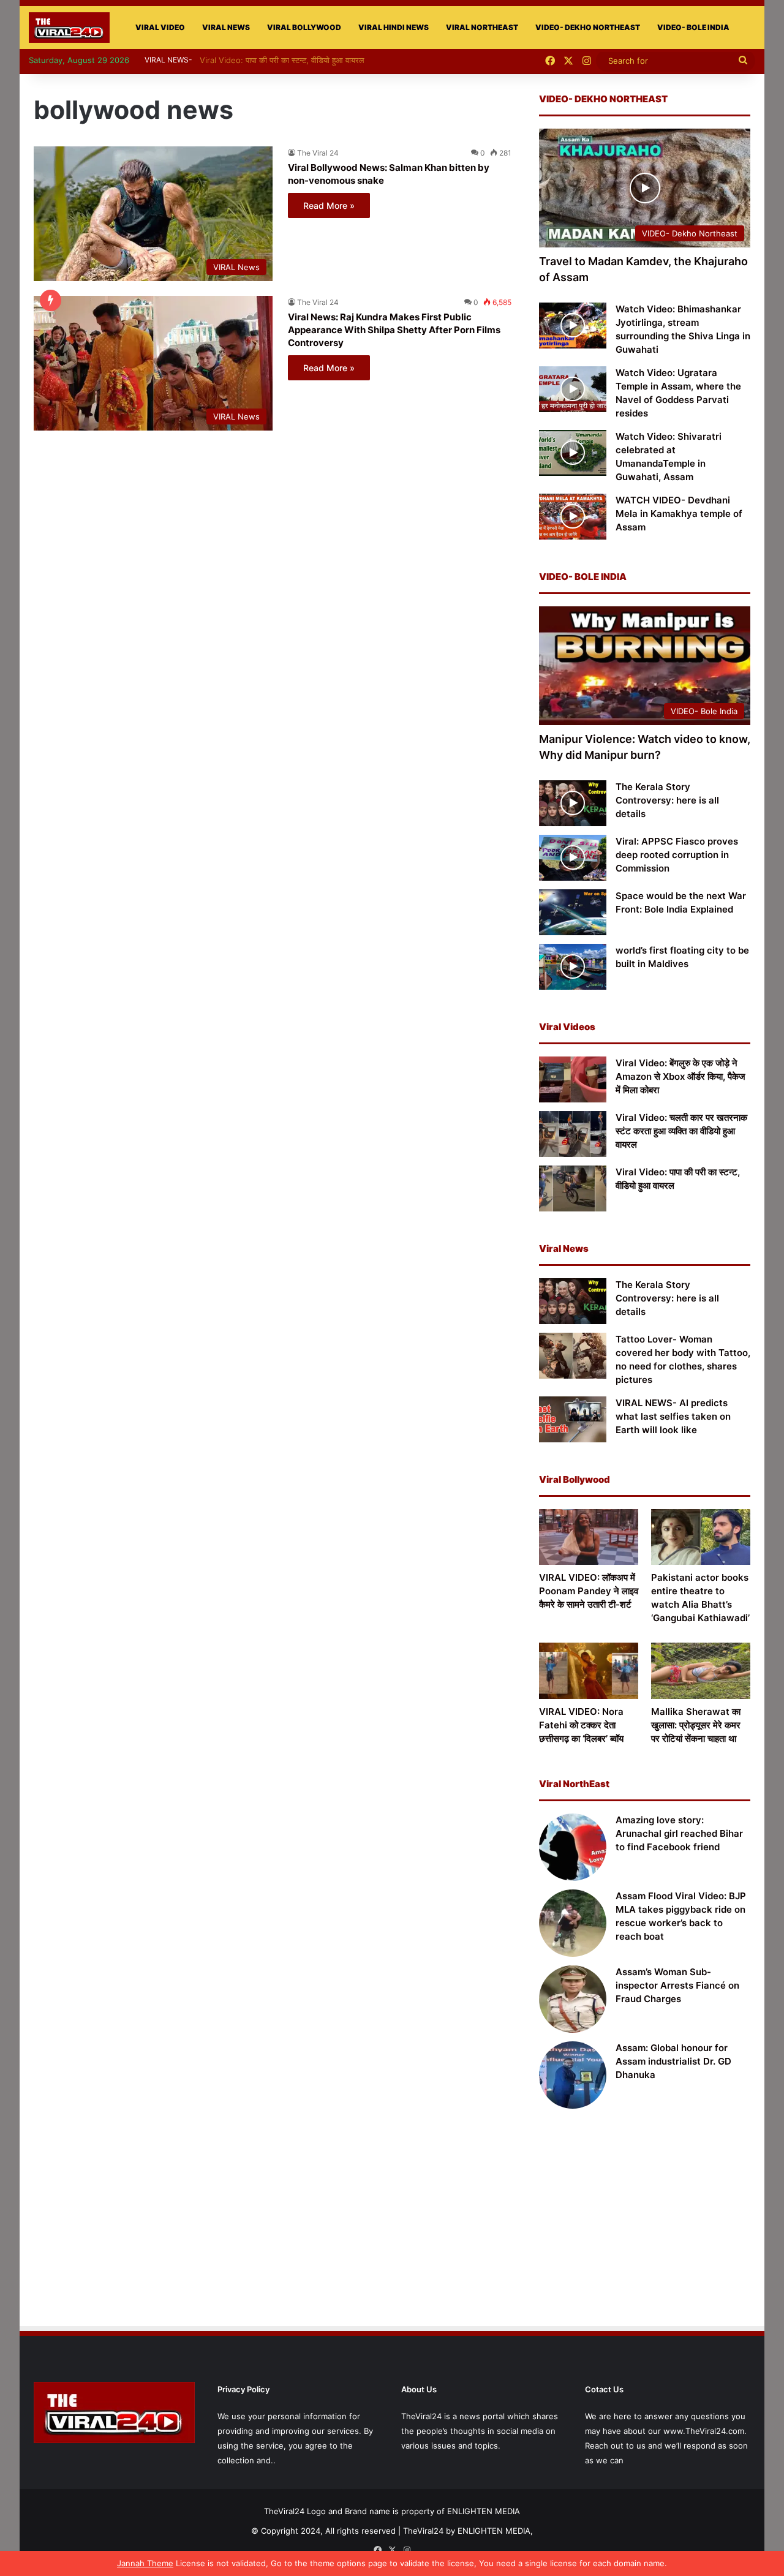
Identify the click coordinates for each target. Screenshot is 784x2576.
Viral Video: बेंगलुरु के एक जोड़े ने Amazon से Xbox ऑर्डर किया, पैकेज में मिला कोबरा (680, 1076)
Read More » (329, 205)
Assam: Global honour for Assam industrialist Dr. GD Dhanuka (673, 2061)
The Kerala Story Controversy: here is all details (667, 800)
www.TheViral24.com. (705, 2431)
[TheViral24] (69, 28)
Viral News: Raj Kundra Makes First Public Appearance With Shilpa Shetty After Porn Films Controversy (394, 330)
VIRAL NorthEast (482, 27)
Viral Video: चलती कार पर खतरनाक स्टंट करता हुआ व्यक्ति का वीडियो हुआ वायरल (681, 1131)
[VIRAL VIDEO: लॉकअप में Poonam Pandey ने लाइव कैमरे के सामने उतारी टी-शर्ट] (589, 1537)
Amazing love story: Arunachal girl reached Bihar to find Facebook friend (679, 1833)
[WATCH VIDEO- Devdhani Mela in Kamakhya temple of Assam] (573, 517)
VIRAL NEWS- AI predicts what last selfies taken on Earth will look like (673, 1416)
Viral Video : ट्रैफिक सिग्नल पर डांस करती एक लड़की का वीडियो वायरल (315, 60)
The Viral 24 (318, 153)
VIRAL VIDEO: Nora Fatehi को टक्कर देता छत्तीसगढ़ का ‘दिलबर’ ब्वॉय (581, 1725)
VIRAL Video (160, 27)
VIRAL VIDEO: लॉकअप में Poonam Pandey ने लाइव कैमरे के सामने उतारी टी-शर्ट (589, 1591)
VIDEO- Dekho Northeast (588, 27)
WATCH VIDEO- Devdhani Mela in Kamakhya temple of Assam (679, 514)
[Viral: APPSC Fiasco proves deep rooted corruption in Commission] (573, 858)
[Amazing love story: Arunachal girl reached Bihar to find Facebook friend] (573, 1847)
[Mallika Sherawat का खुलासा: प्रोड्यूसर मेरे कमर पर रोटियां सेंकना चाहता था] (701, 1670)
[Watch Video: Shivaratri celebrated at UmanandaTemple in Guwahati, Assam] (573, 453)
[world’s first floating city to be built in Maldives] (573, 967)
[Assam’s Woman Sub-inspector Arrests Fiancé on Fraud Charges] (573, 1999)
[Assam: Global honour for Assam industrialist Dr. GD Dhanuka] (573, 2075)
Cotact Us (604, 2389)
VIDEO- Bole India (693, 27)
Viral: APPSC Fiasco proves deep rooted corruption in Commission (677, 855)
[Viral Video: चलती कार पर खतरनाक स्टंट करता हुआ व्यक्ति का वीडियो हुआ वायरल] (573, 1134)
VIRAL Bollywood (304, 27)
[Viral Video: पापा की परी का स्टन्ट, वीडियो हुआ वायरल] (573, 1188)
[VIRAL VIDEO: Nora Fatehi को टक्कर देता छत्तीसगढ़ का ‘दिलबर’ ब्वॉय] (589, 1670)
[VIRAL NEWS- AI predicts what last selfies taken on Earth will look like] (573, 1419)
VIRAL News (226, 27)
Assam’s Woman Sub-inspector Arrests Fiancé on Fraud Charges (677, 1985)
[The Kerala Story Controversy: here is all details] (573, 803)
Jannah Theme (145, 2563)
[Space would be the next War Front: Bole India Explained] (573, 912)
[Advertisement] (645, 2225)
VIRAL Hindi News (394, 27)
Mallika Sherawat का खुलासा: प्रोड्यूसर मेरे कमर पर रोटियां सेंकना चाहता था (696, 1725)
